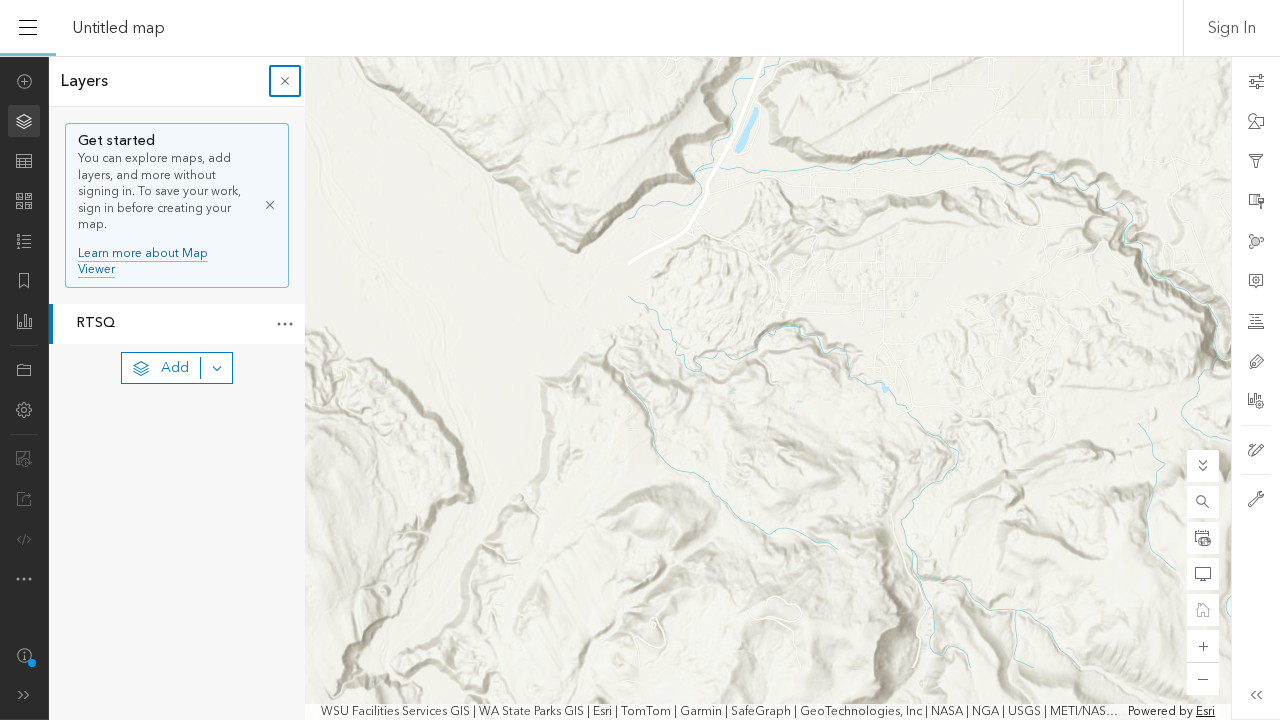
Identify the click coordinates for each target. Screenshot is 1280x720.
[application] (640, 388)
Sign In (1232, 28)
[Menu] (28, 28)
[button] (1203, 502)
